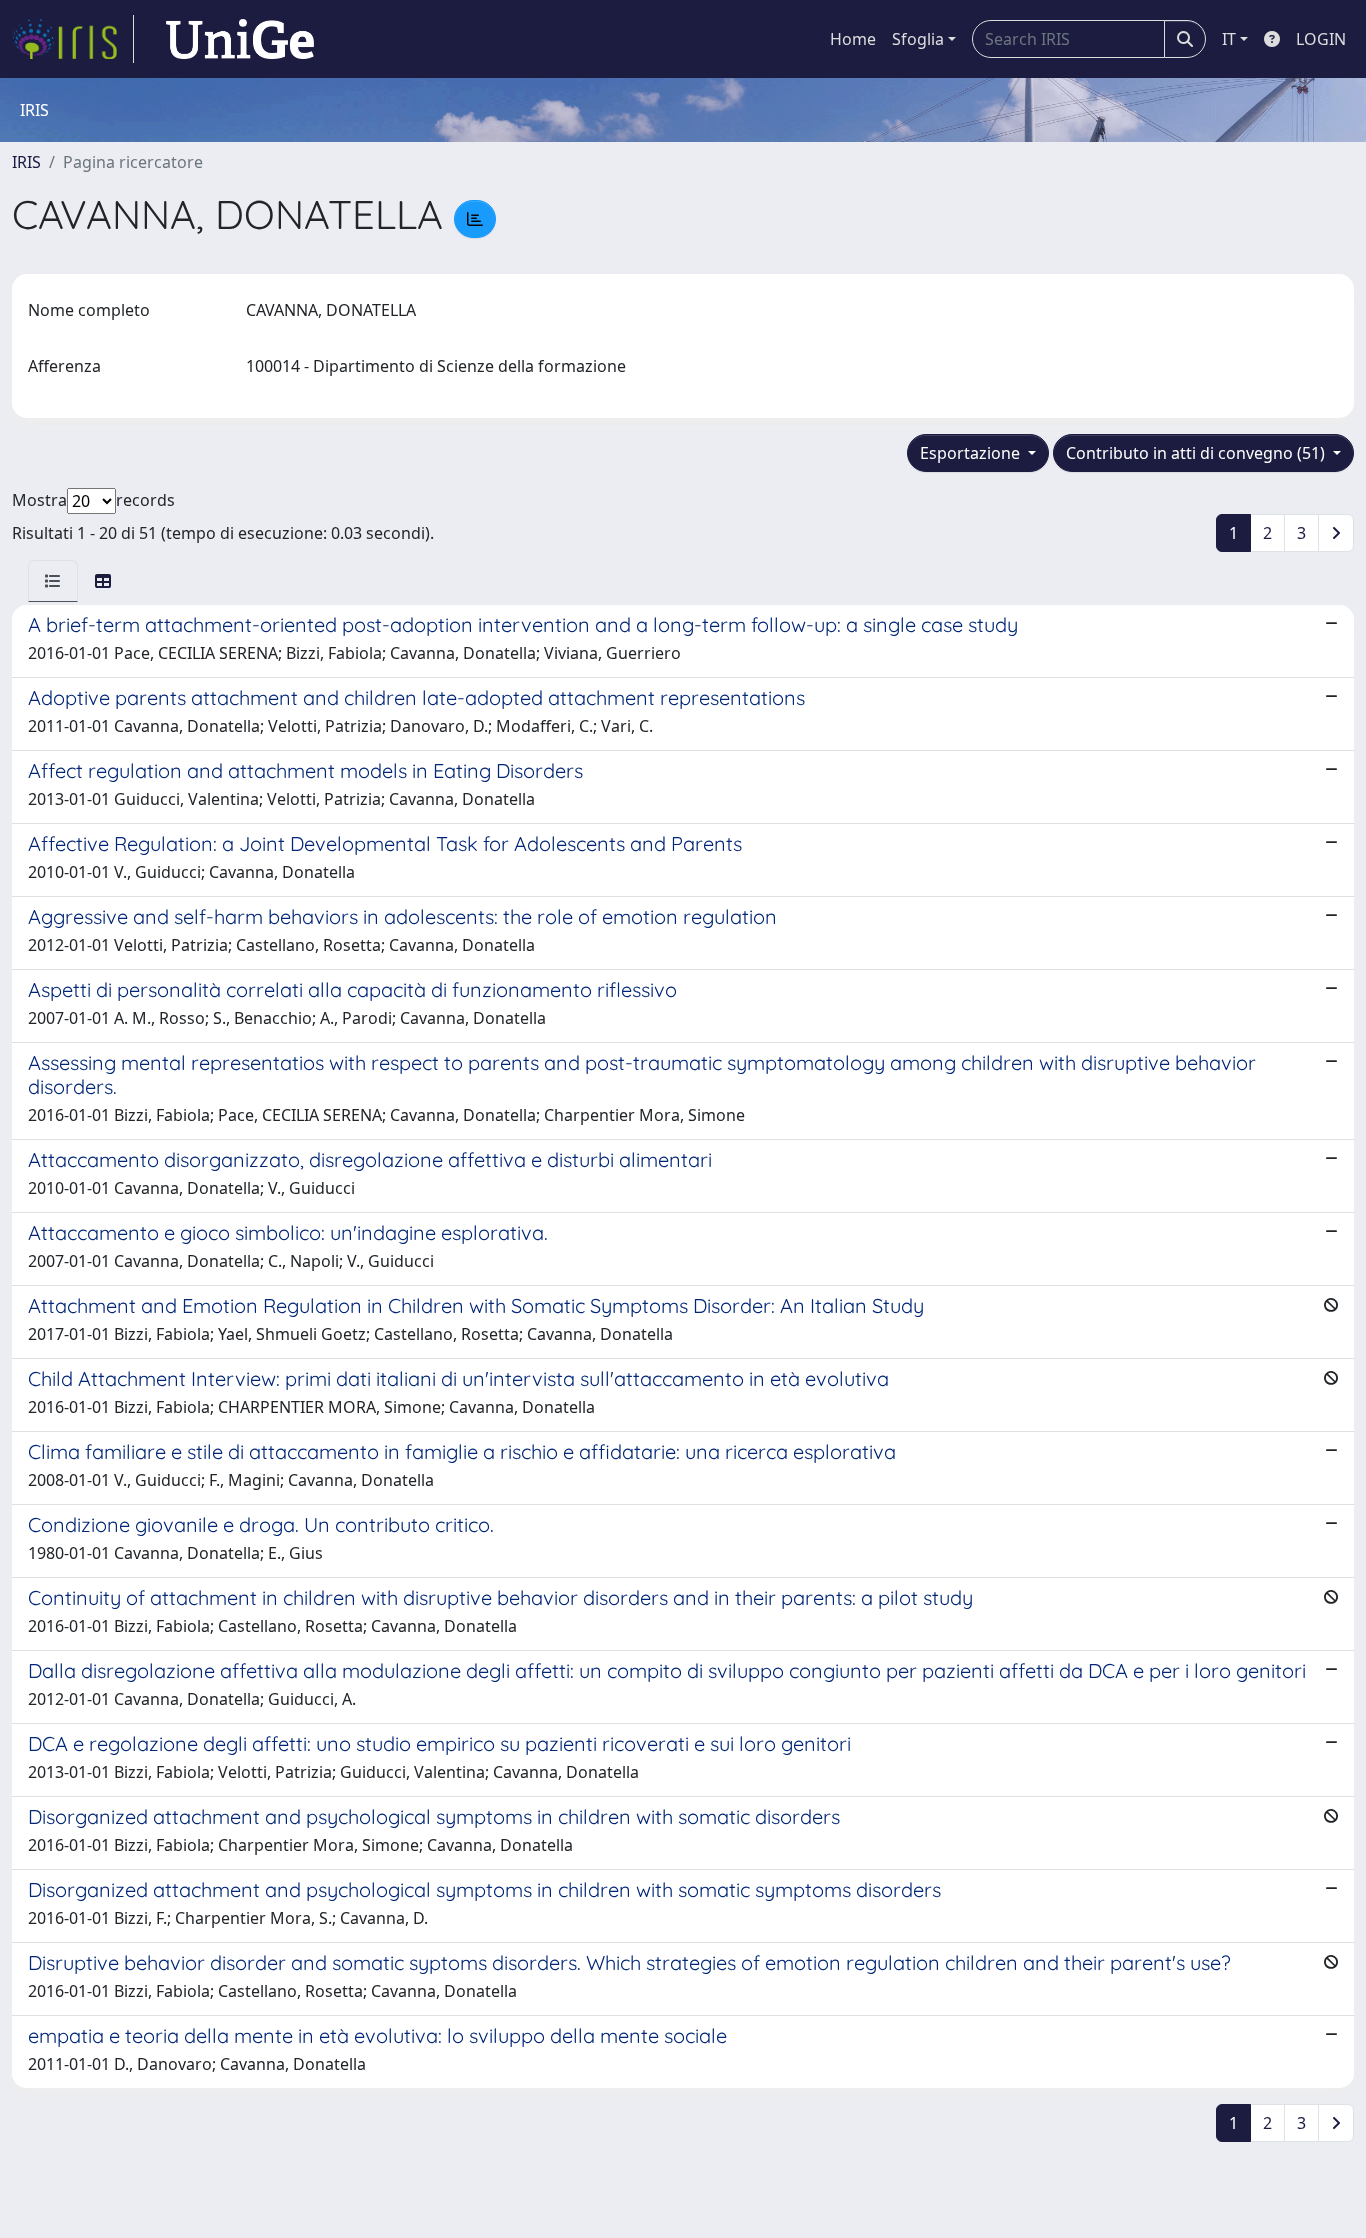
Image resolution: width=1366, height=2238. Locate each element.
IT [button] (1229, 39)
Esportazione (972, 453)
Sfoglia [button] (918, 39)
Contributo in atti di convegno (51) (1197, 453)
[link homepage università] (240, 39)
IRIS (26, 162)
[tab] (53, 581)
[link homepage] (73, 39)
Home (853, 39)
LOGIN (1321, 39)
